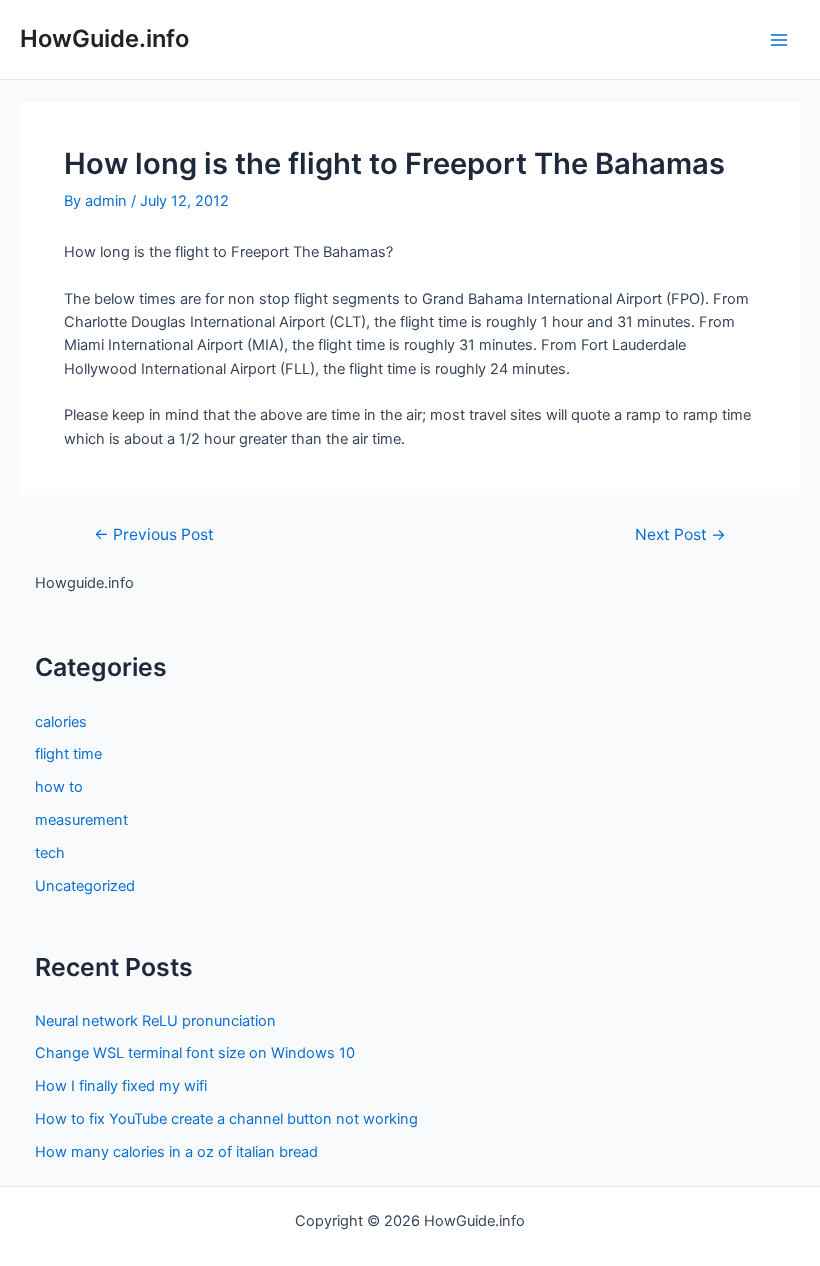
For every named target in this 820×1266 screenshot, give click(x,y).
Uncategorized (85, 886)
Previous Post (154, 535)
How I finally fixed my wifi (121, 1086)
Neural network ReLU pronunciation (155, 1021)
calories (61, 722)
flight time (68, 754)
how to (59, 787)
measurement (81, 820)
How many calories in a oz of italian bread (176, 1152)
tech (50, 853)
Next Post (680, 535)
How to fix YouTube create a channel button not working (226, 1119)
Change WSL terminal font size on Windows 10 (195, 1053)
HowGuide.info (104, 38)
